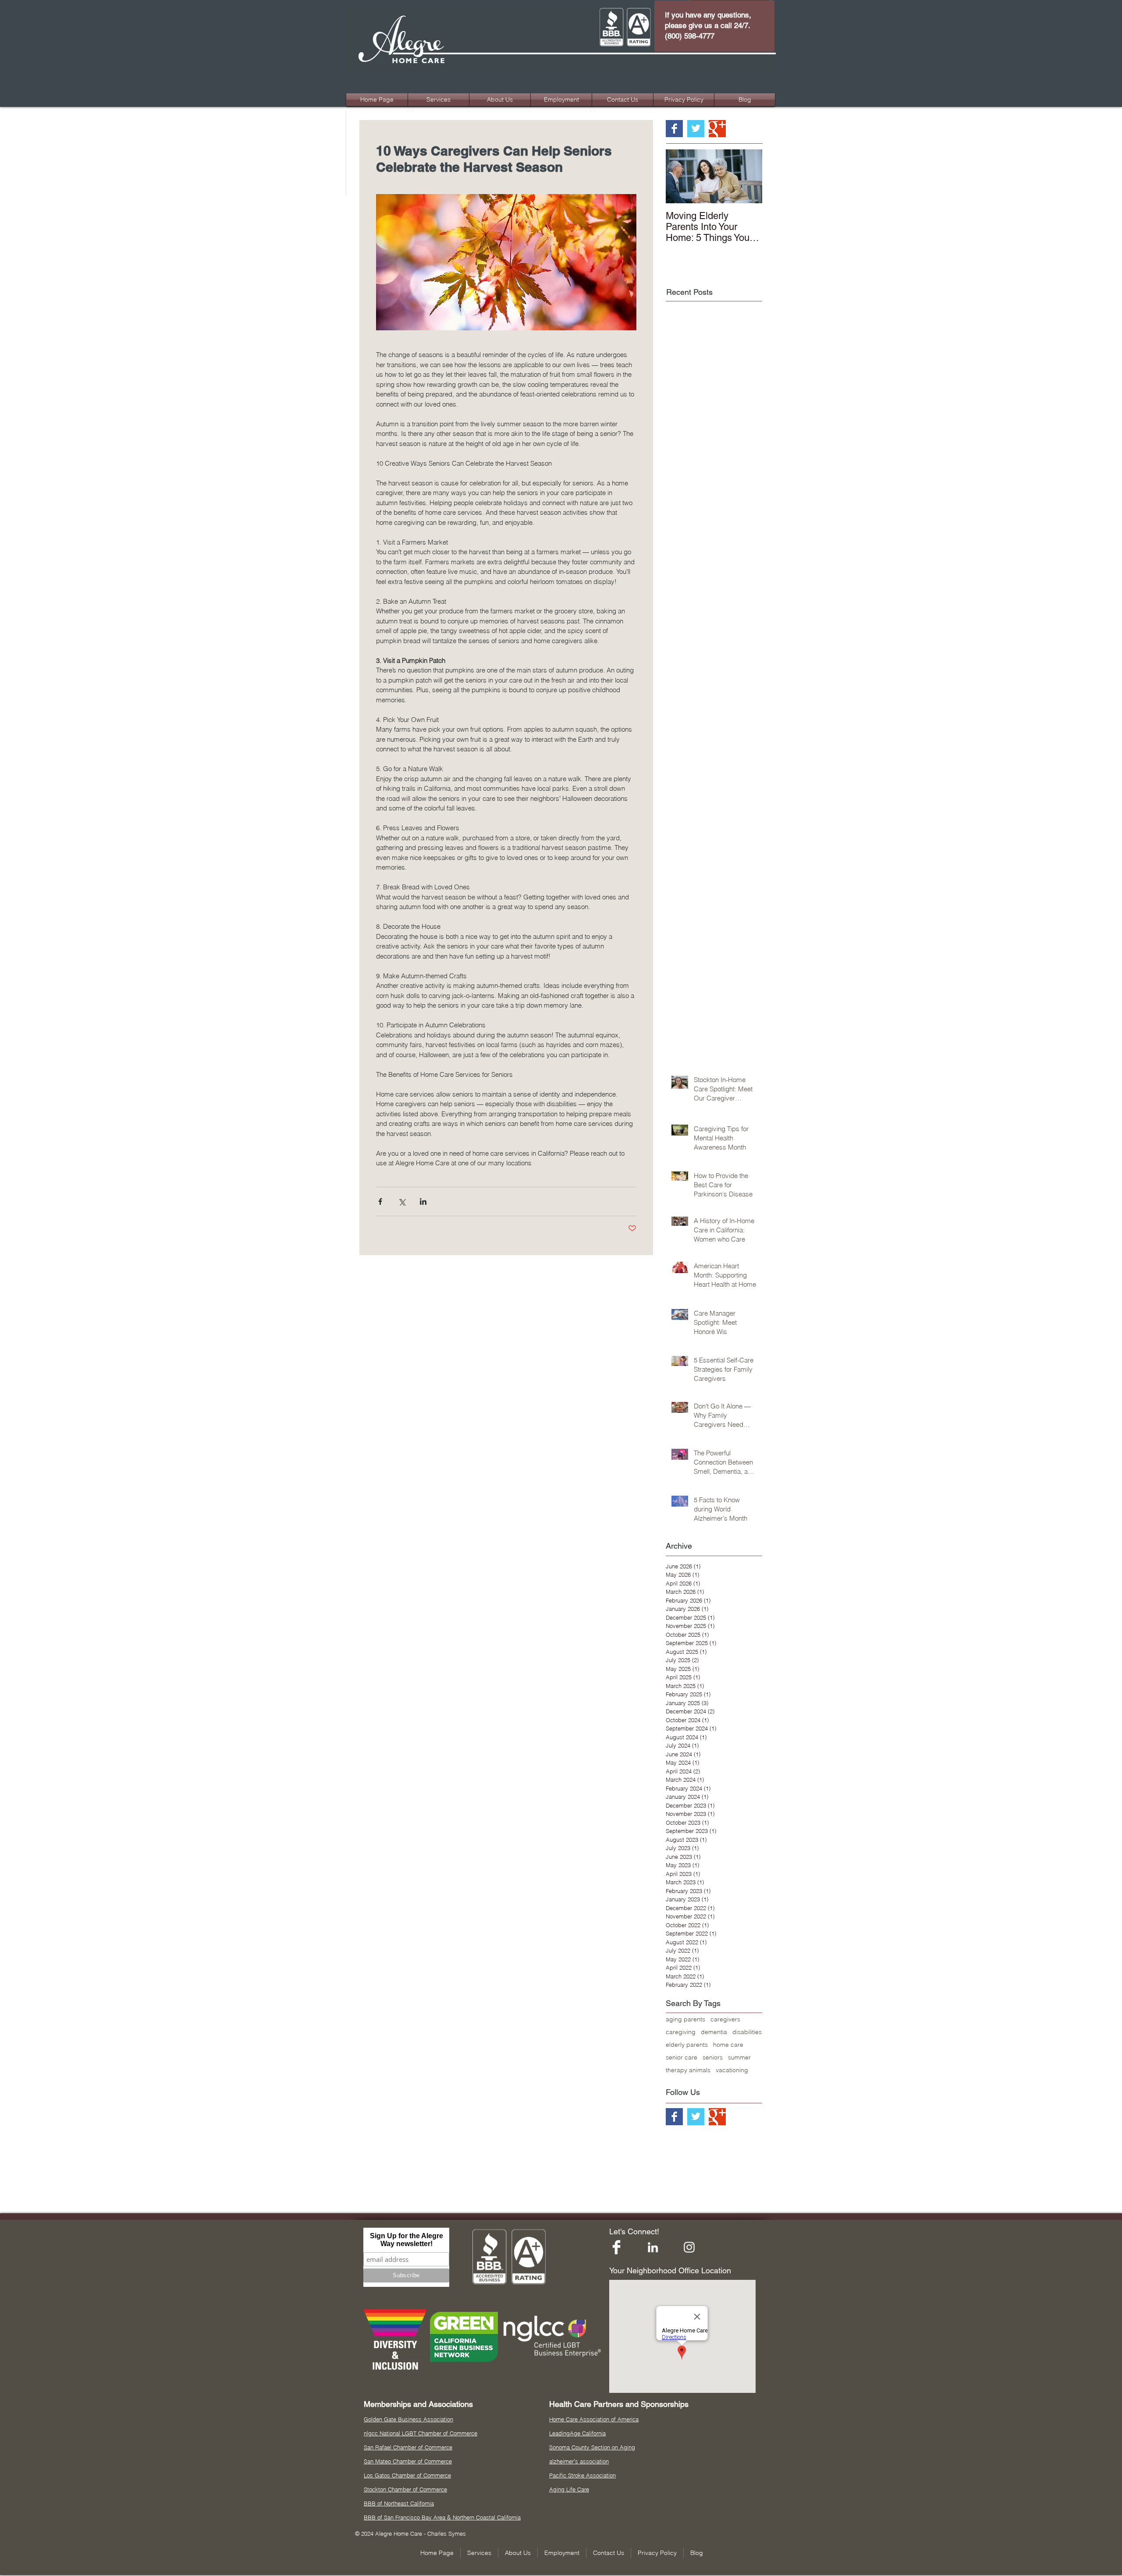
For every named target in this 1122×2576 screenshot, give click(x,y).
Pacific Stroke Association (582, 2475)
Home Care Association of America (594, 2419)
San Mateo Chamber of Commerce (408, 2461)
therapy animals (688, 2070)
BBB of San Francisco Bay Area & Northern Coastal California (442, 2517)
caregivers (725, 2019)
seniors (713, 2058)
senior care (682, 2058)
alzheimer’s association (579, 2461)
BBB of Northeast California (399, 2503)
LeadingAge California (577, 2433)
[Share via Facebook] (380, 1201)
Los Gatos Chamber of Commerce (407, 2475)
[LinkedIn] (653, 2247)
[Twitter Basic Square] (696, 129)
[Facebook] (616, 2247)
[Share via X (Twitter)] (402, 1201)
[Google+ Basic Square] (717, 129)
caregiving (681, 2032)
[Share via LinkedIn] (423, 1201)
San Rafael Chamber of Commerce (408, 2447)
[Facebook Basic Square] (674, 129)
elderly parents (687, 2045)
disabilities (747, 2032)
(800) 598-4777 (690, 36)
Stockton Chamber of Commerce (405, 2489)
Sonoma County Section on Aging (592, 2447)
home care (728, 2045)
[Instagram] (689, 2247)
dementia (714, 2032)
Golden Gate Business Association (408, 2419)
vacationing (732, 2070)
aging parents (685, 2019)
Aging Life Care (569, 2489)
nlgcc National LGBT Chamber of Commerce (421, 2433)
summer (739, 2058)
